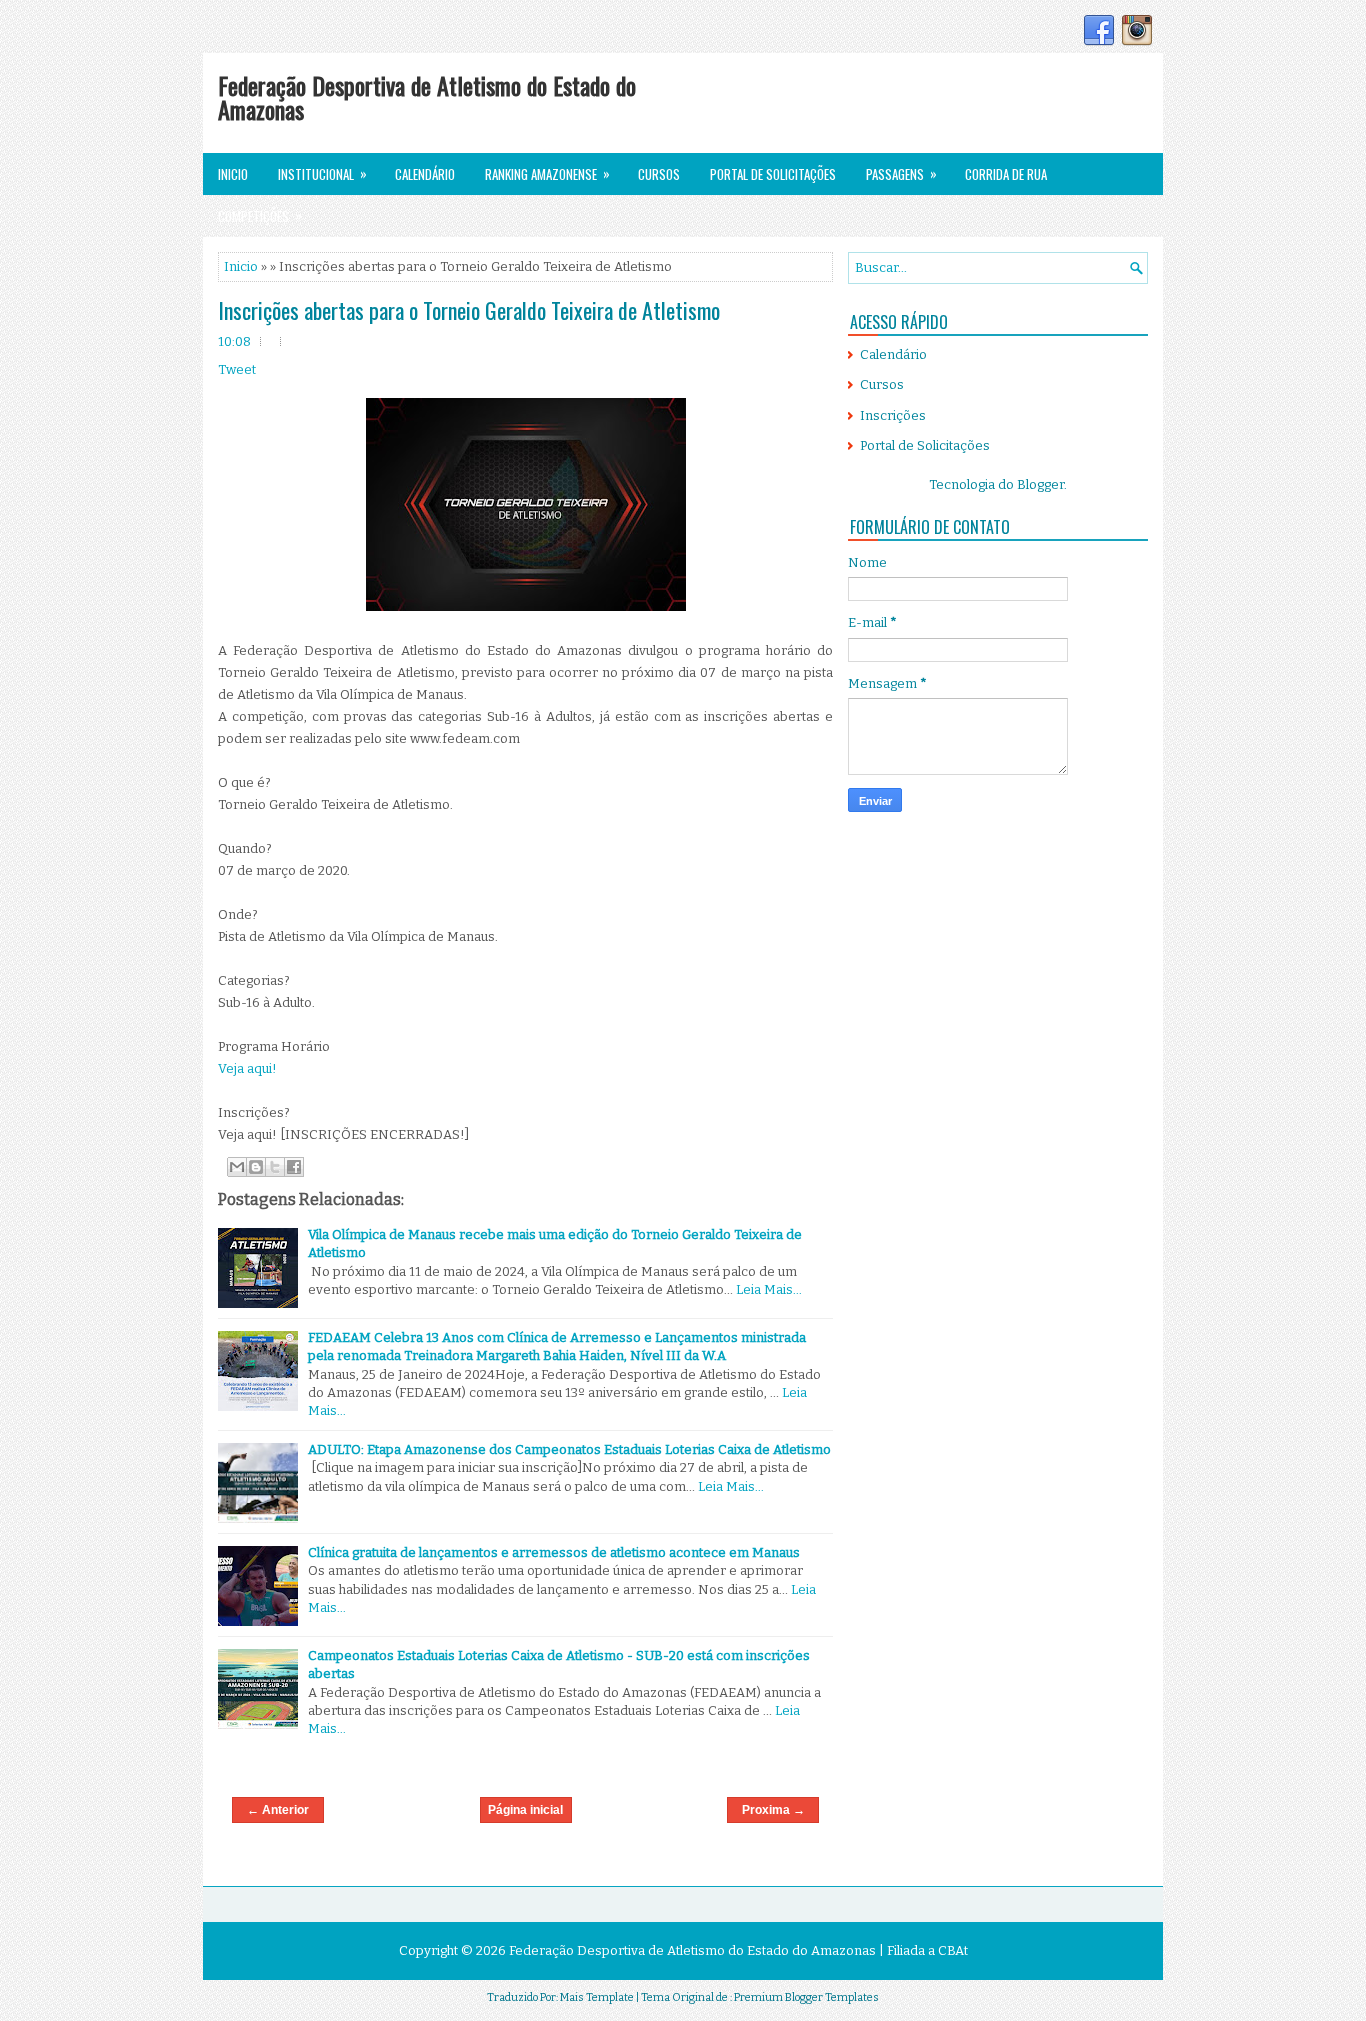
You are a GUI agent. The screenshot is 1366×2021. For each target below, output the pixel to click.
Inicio (233, 174)
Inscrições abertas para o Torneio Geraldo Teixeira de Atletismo (469, 310)
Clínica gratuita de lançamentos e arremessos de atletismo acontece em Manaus (554, 1552)
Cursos (659, 174)
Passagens (901, 173)
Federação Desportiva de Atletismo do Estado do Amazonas (427, 97)
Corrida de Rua (1006, 174)
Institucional (322, 173)
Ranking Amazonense (547, 173)
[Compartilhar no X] (275, 1167)
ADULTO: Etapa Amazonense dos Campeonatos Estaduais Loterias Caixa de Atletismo (569, 1449)
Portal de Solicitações (773, 174)
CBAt (953, 1950)
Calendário (425, 174)
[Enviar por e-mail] (237, 1167)
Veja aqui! (247, 1068)
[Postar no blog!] (256, 1167)
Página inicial (525, 1810)
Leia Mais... (769, 1289)
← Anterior (278, 1810)
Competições (260, 215)
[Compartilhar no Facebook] (294, 1167)
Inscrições (893, 415)
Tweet (237, 369)
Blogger (1040, 484)
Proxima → (773, 1810)
